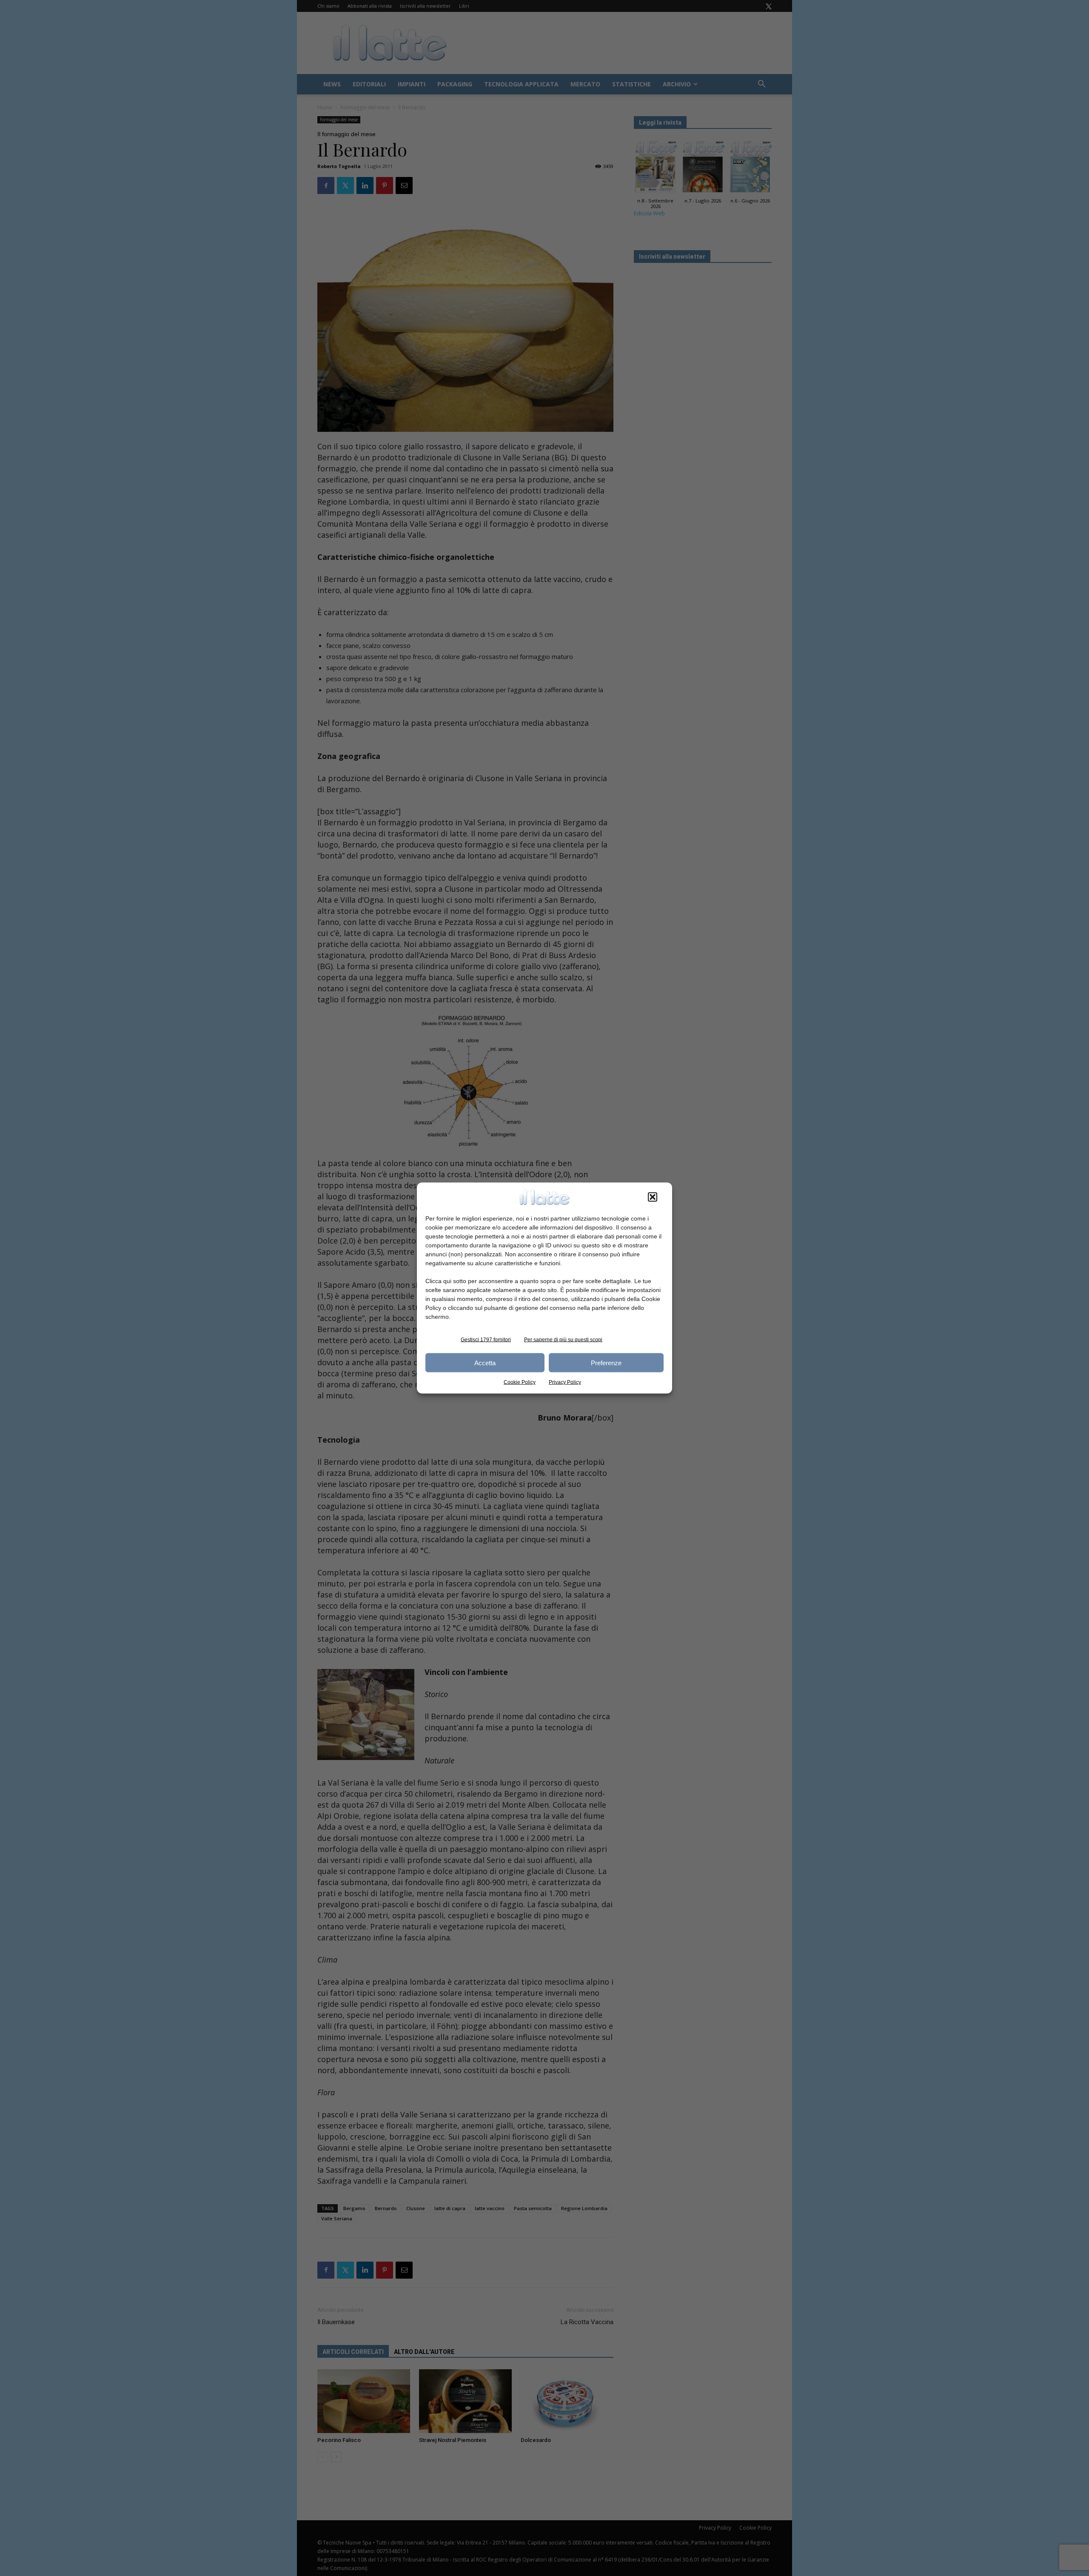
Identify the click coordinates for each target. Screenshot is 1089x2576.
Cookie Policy (520, 1382)
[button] (653, 1197)
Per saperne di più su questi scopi (563, 1340)
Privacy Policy (565, 1382)
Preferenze (606, 1362)
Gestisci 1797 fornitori (486, 1340)
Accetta (485, 1362)
